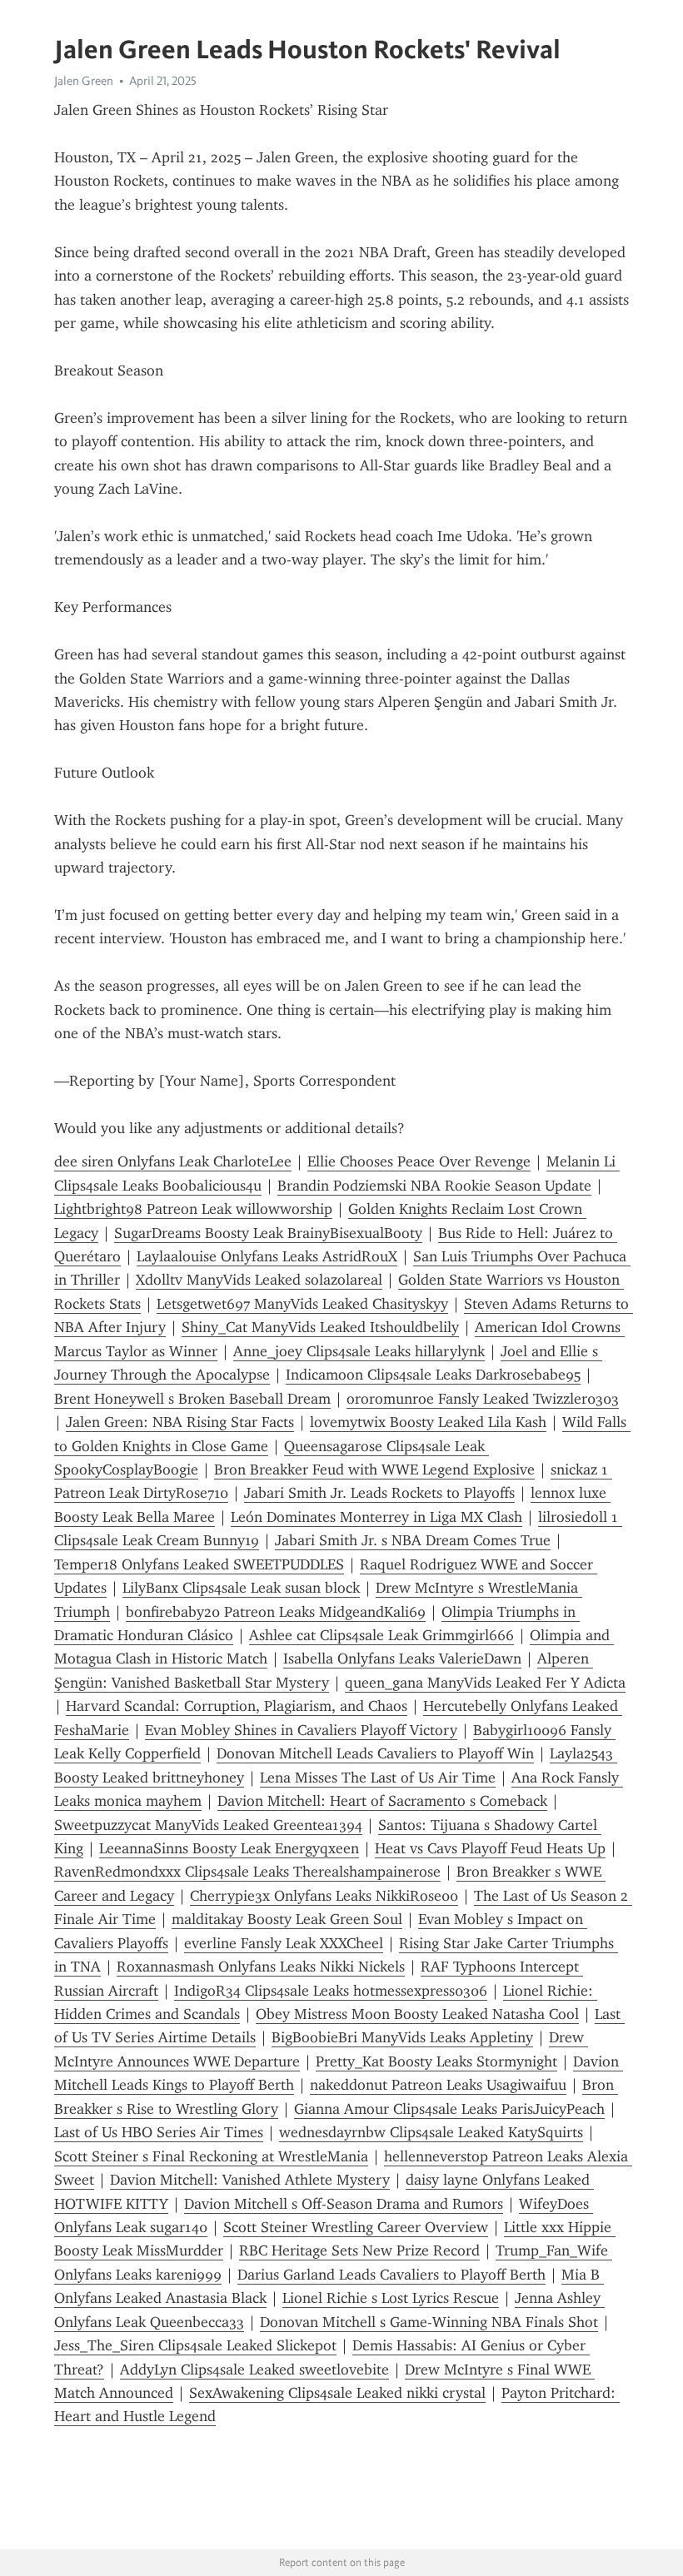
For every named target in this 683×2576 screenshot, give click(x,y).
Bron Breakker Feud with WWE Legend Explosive (374, 1470)
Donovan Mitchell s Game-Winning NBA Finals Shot (429, 2322)
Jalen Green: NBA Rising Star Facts (180, 1422)
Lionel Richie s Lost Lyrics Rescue (391, 2298)
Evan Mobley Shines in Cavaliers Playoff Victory (301, 1730)
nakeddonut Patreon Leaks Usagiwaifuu (438, 2085)
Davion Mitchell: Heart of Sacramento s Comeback (382, 1801)
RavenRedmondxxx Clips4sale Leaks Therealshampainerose (247, 1872)
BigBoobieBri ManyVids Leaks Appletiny (402, 2037)
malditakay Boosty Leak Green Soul (287, 1919)
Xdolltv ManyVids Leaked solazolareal (259, 1280)
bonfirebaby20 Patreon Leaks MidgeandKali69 (276, 1612)
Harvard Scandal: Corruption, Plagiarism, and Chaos (237, 1706)
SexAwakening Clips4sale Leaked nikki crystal (337, 2393)
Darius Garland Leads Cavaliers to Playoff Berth (391, 2275)
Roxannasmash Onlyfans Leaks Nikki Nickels (261, 1967)
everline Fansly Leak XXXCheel (284, 1943)
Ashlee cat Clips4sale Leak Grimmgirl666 (381, 1635)
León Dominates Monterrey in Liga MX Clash (376, 1517)
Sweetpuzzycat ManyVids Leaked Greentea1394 (208, 1825)
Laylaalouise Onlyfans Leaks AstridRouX (267, 1256)
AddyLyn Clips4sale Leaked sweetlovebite (254, 2370)
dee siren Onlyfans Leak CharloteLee (173, 1161)
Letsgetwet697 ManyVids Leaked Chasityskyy (302, 1304)
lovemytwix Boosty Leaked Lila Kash (428, 1422)
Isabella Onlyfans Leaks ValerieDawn (402, 1658)
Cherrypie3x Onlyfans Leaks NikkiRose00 (324, 1896)
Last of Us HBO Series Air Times (159, 2132)
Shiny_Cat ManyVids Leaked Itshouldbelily (320, 1327)
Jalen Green (84, 81)
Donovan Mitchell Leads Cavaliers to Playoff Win (375, 1753)
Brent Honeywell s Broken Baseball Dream (192, 1399)
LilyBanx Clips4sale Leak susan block (241, 1588)
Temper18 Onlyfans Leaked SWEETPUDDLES (199, 1564)
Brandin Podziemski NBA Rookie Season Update (434, 1186)
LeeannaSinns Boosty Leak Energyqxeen (229, 1848)
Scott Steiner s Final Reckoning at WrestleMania (211, 2156)
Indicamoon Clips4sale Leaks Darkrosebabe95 (433, 1375)
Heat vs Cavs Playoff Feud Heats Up (490, 1848)
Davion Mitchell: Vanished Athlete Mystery (250, 2180)
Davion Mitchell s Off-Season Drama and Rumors (344, 2204)
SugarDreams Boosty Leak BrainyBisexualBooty (268, 1233)
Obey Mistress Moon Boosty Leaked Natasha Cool (417, 2014)
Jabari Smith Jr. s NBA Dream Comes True (413, 1540)
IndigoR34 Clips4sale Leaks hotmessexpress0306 (331, 1991)
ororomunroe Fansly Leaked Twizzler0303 (483, 1399)
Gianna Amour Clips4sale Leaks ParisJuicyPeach (449, 2109)
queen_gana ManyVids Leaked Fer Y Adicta (485, 1683)
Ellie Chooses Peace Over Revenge (419, 1161)
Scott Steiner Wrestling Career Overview (356, 2227)
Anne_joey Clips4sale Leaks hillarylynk (359, 1351)
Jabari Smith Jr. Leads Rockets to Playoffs (379, 1493)
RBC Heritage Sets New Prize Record (359, 2250)
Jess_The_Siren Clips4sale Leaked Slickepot (195, 2345)
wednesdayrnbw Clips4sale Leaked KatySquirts (431, 2132)
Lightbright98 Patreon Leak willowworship (193, 1209)
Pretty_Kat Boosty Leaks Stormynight (436, 2061)
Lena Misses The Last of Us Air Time (378, 1778)
